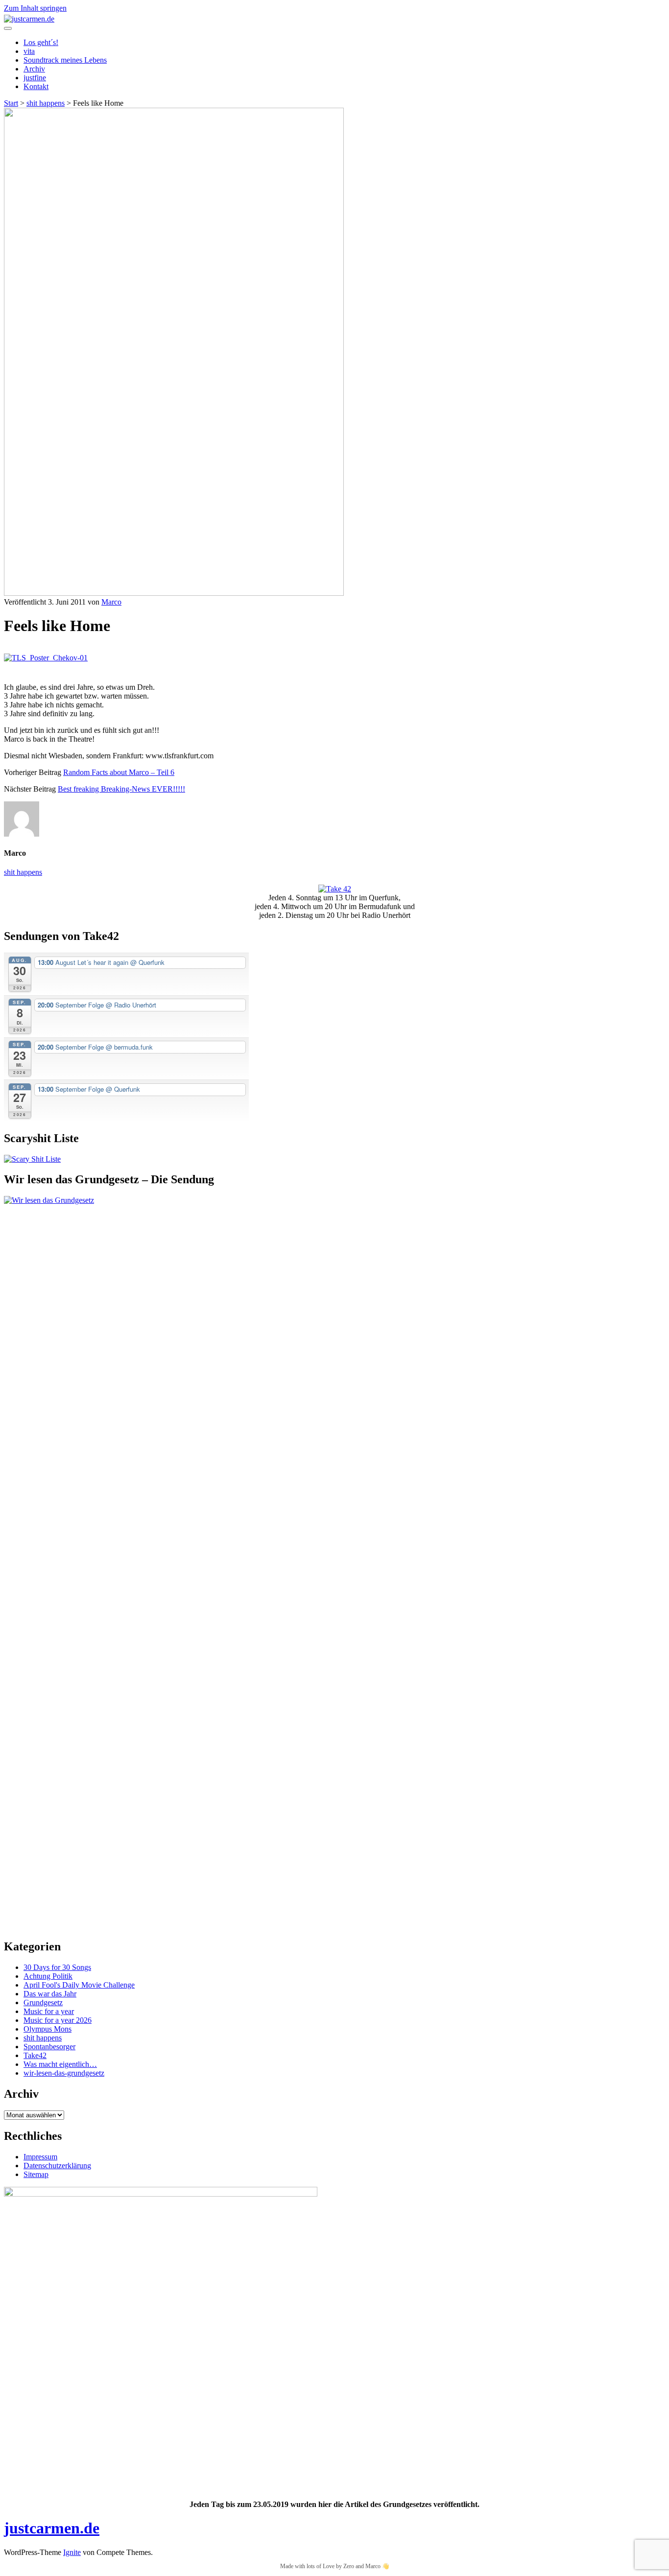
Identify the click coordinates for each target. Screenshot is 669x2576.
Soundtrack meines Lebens (65, 60)
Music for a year (49, 2011)
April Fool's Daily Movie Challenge (79, 1985)
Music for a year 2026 (58, 2020)
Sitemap (36, 2174)
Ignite (72, 2552)
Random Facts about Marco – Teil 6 (119, 772)
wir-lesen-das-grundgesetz (64, 2073)
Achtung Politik (48, 1976)
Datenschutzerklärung (57, 2166)
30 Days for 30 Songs (57, 1967)
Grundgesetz (43, 2002)
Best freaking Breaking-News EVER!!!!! (121, 789)
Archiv (34, 69)
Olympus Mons (48, 2029)
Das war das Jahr (50, 1994)
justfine (35, 78)
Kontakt (36, 86)
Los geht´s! (41, 42)
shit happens (46, 103)
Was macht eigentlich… (60, 2064)
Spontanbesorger (49, 2047)
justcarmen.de (52, 2528)
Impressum (40, 2157)
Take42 (35, 2055)
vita (29, 51)
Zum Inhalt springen (35, 8)
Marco (111, 602)
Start (11, 103)
